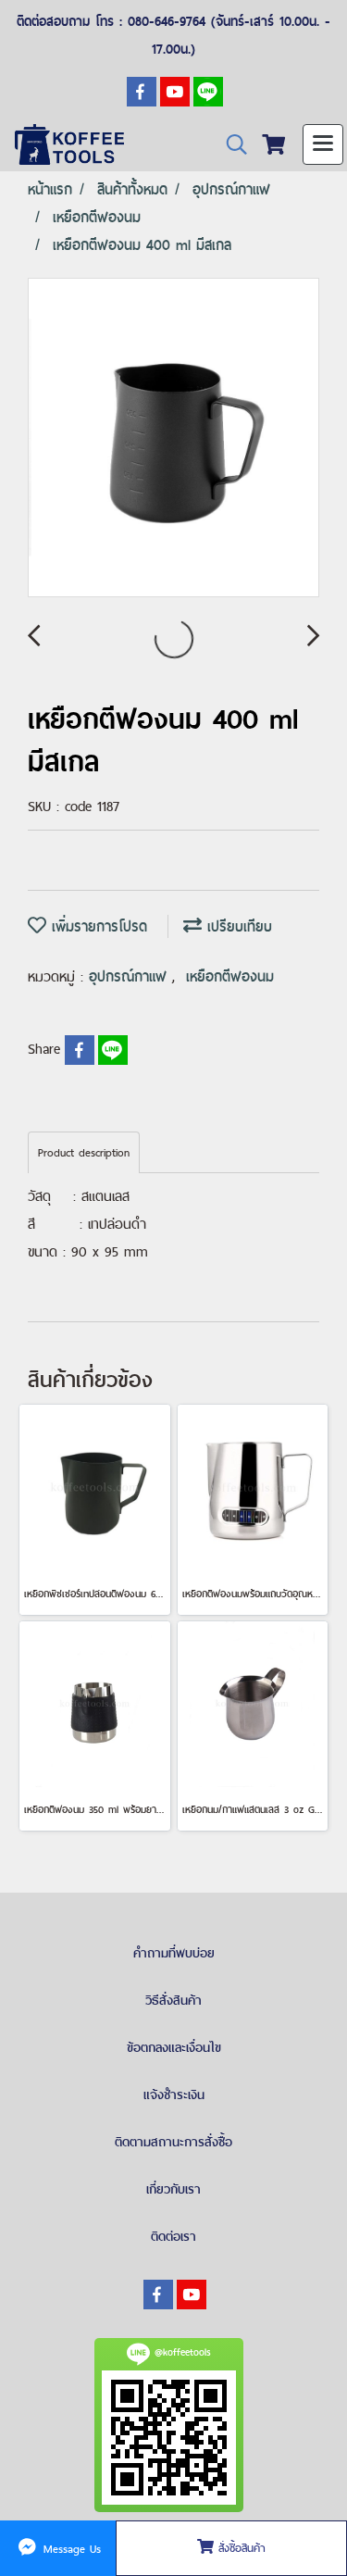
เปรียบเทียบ (237, 926)
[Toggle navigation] (323, 144)
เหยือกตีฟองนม (230, 976)
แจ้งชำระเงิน (174, 2095)
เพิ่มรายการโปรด (97, 926)
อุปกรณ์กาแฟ (130, 976)
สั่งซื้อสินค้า (240, 2548)
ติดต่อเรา (173, 2236)
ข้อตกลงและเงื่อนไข (174, 2047)
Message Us (70, 2548)
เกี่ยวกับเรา (173, 2189)
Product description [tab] (84, 1153)
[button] (230, 145)
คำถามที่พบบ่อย (174, 1953)
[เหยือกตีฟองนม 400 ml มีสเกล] (173, 438)
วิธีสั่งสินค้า (173, 2000)
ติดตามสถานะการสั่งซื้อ (173, 2142)
